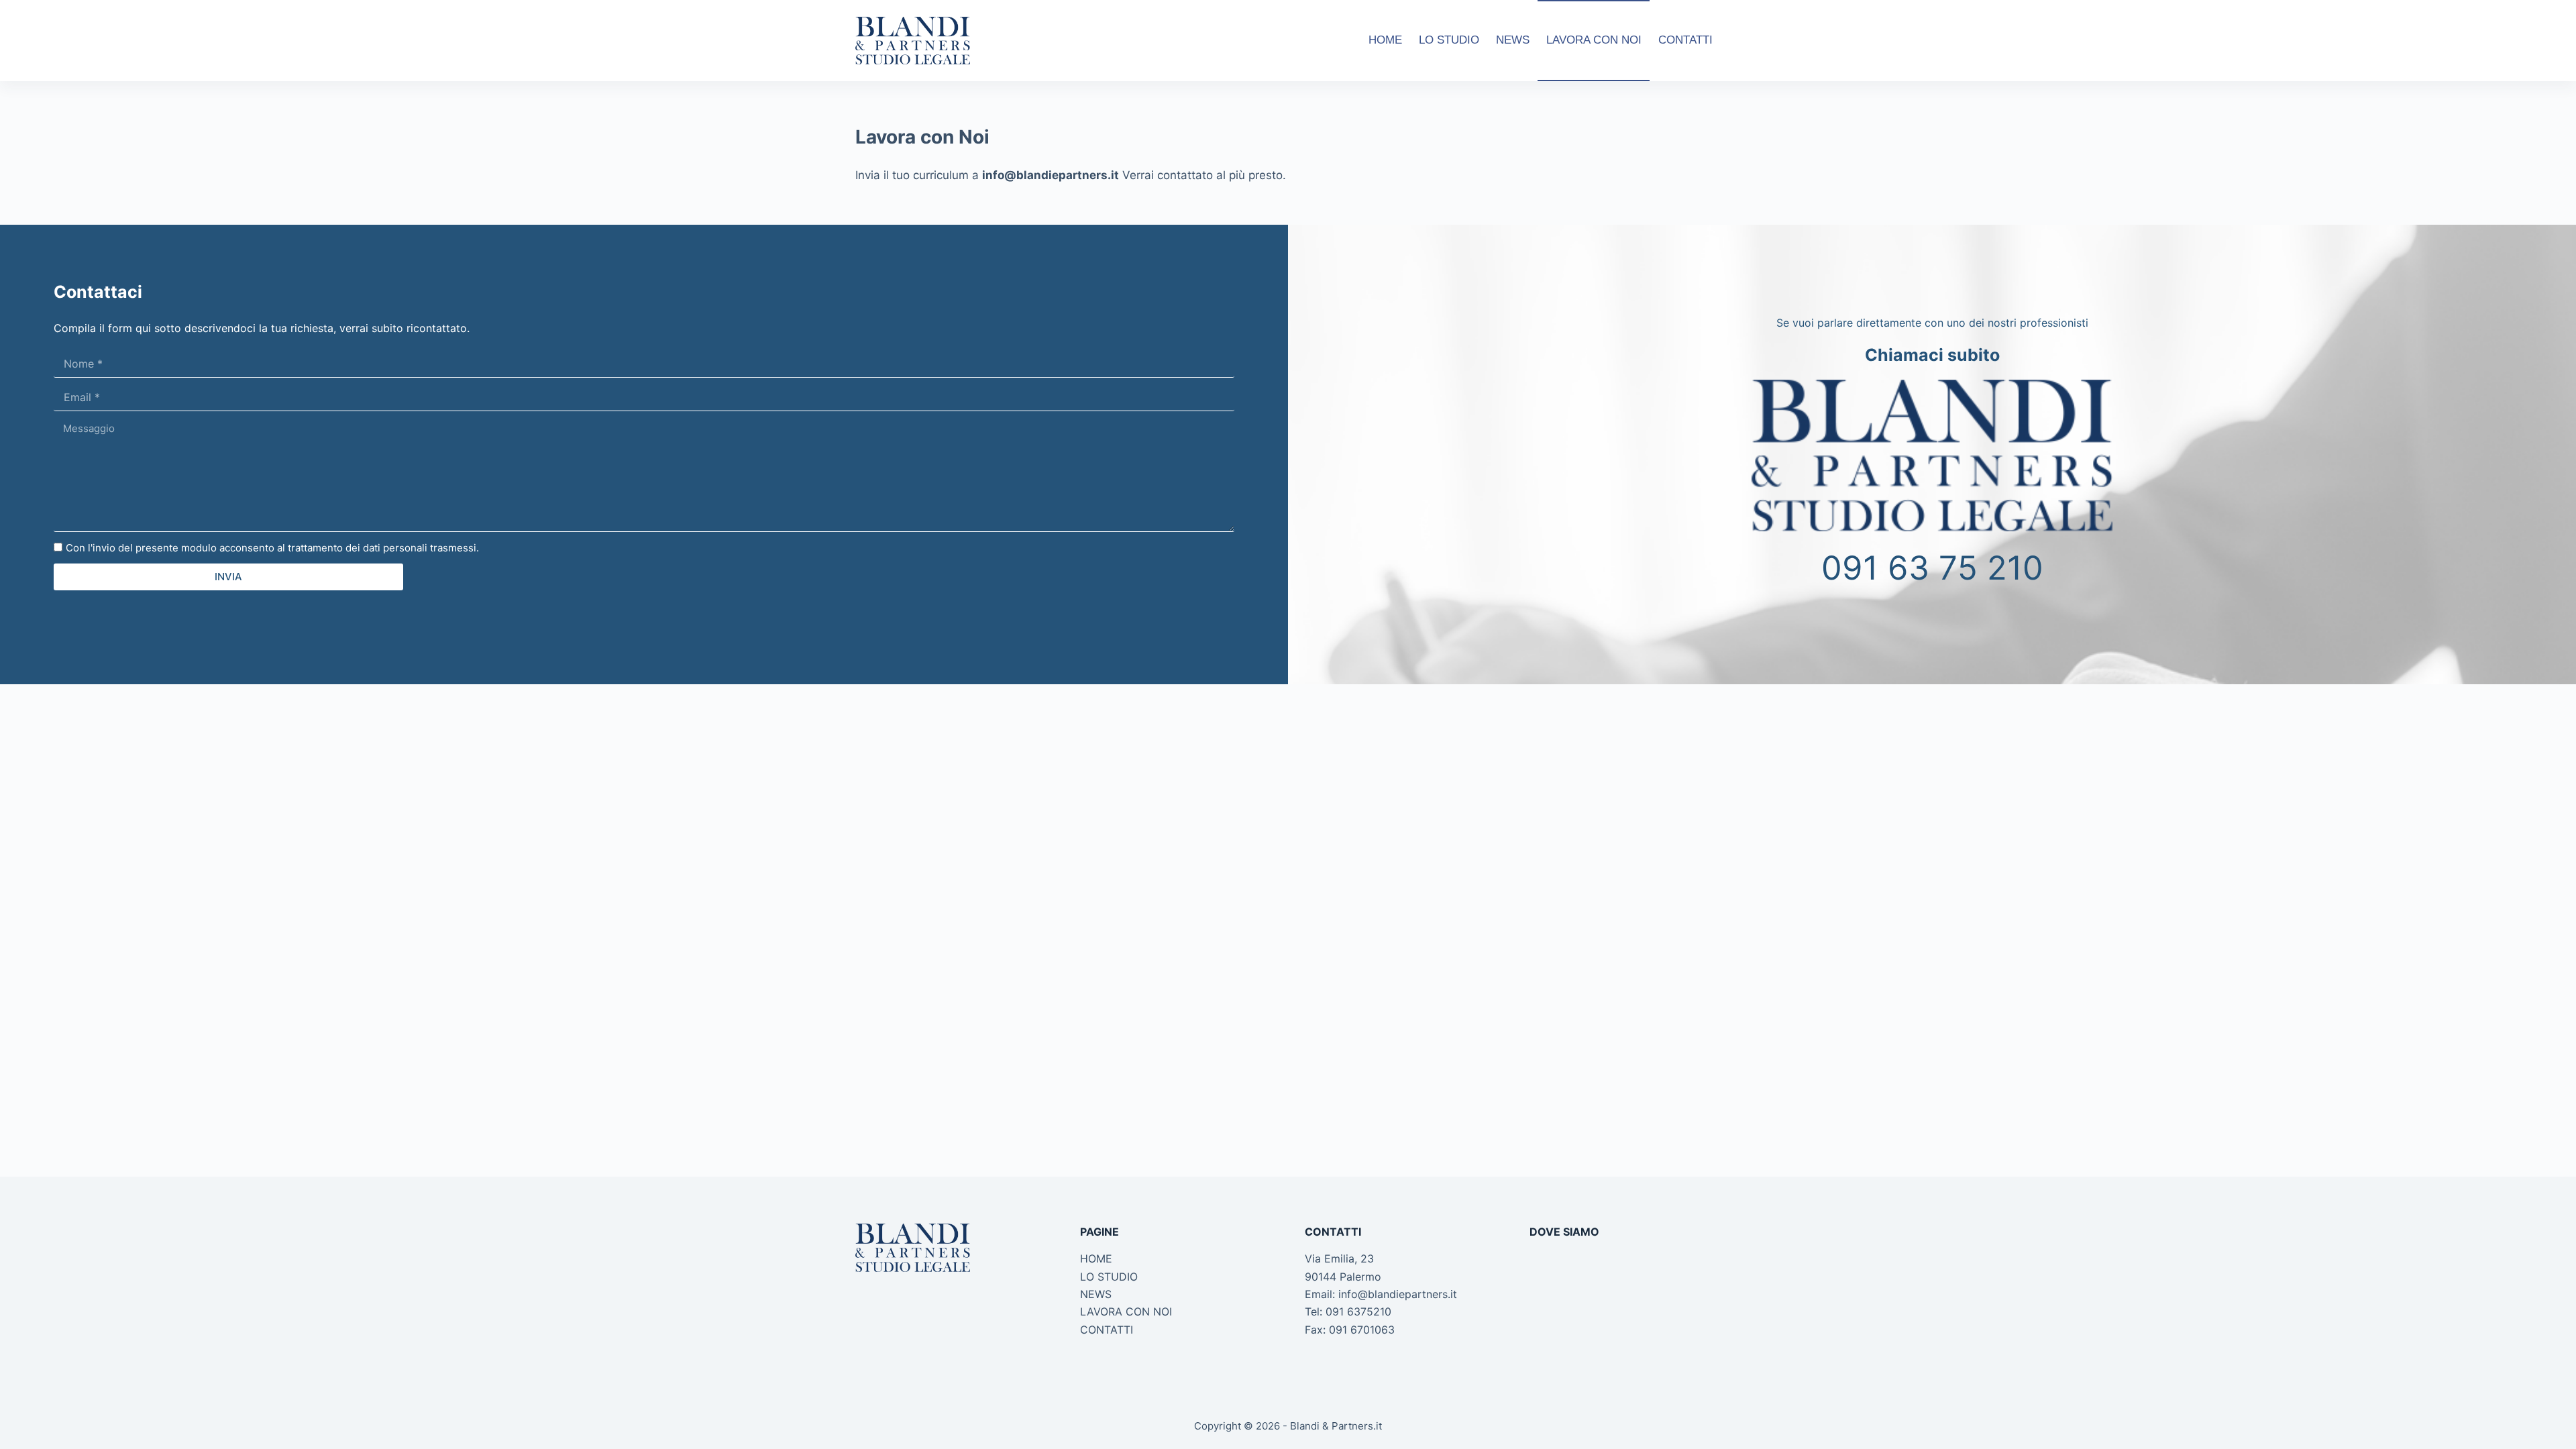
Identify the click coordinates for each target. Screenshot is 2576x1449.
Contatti (1685, 40)
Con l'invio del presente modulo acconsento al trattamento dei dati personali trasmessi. (272, 548)
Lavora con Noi (1594, 40)
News (1513, 40)
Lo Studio (1449, 40)
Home (1385, 40)
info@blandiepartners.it (1398, 1294)
